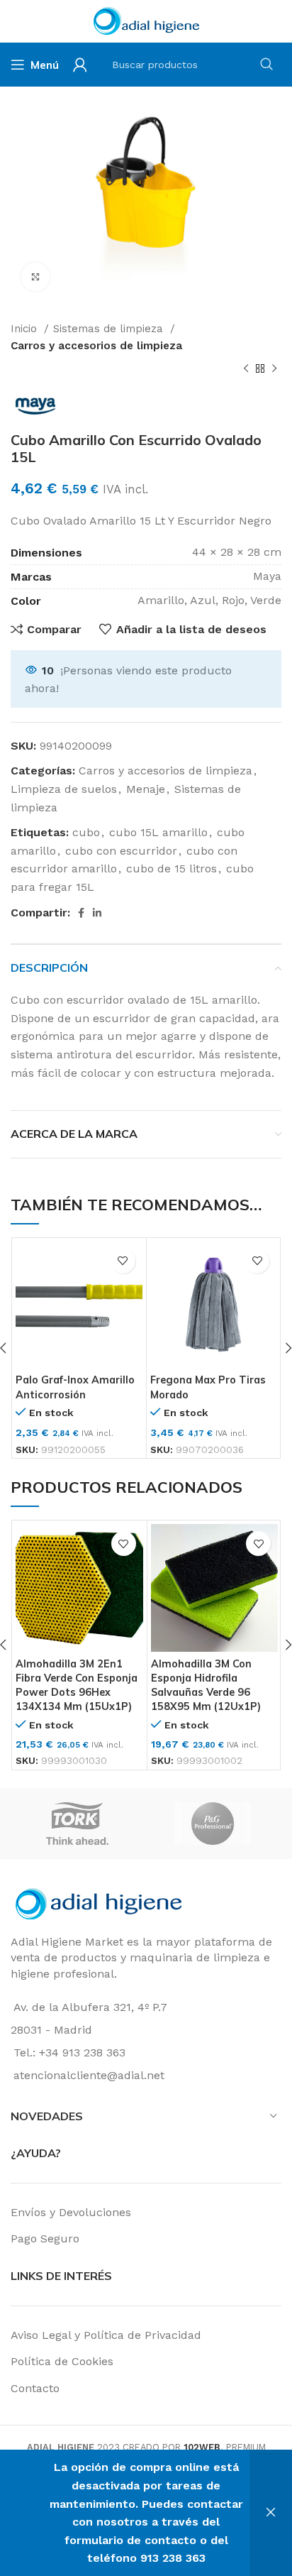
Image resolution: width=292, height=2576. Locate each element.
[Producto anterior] (246, 368)
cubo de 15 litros (172, 868)
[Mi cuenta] (80, 65)
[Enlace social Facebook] (81, 913)
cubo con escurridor (121, 851)
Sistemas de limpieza (110, 329)
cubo (86, 832)
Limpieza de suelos (64, 789)
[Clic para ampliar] (35, 277)
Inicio (26, 329)
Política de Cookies (62, 2361)
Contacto (35, 2388)
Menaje (146, 789)
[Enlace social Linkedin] (97, 913)
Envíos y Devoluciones (71, 2212)
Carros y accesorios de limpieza (96, 346)
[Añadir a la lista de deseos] (123, 1261)
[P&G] (212, 1824)
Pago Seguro (45, 2238)
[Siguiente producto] (274, 368)
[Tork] (78, 1824)
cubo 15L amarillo (158, 832)
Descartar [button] (271, 2513)
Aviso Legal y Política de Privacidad (106, 2335)
